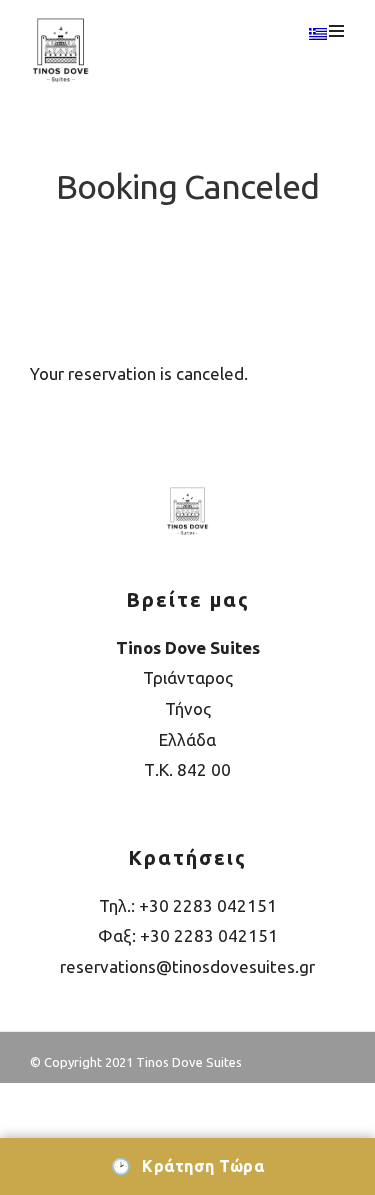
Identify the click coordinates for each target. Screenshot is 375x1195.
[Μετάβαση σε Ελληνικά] (318, 34)
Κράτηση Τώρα (187, 1166)
